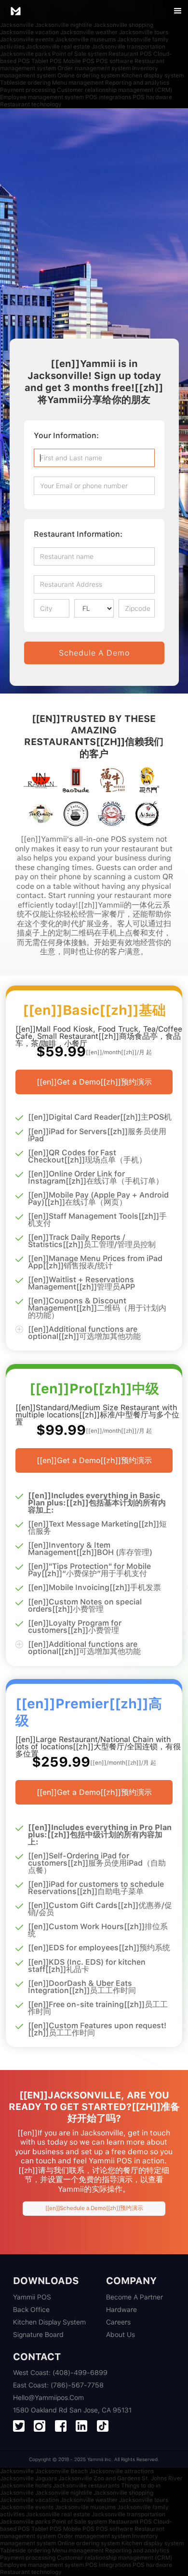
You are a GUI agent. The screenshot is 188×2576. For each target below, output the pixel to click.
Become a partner (134, 2297)
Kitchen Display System (49, 2322)
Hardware (121, 2310)
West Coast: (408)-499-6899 (60, 2373)
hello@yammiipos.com (48, 2398)
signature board (38, 2335)
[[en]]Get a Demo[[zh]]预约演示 (94, 1082)
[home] (15, 11)
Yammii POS (32, 2297)
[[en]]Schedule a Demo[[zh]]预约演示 (94, 2208)
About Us (121, 2335)
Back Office (31, 2310)
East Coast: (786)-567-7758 (58, 2385)
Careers (118, 2322)
